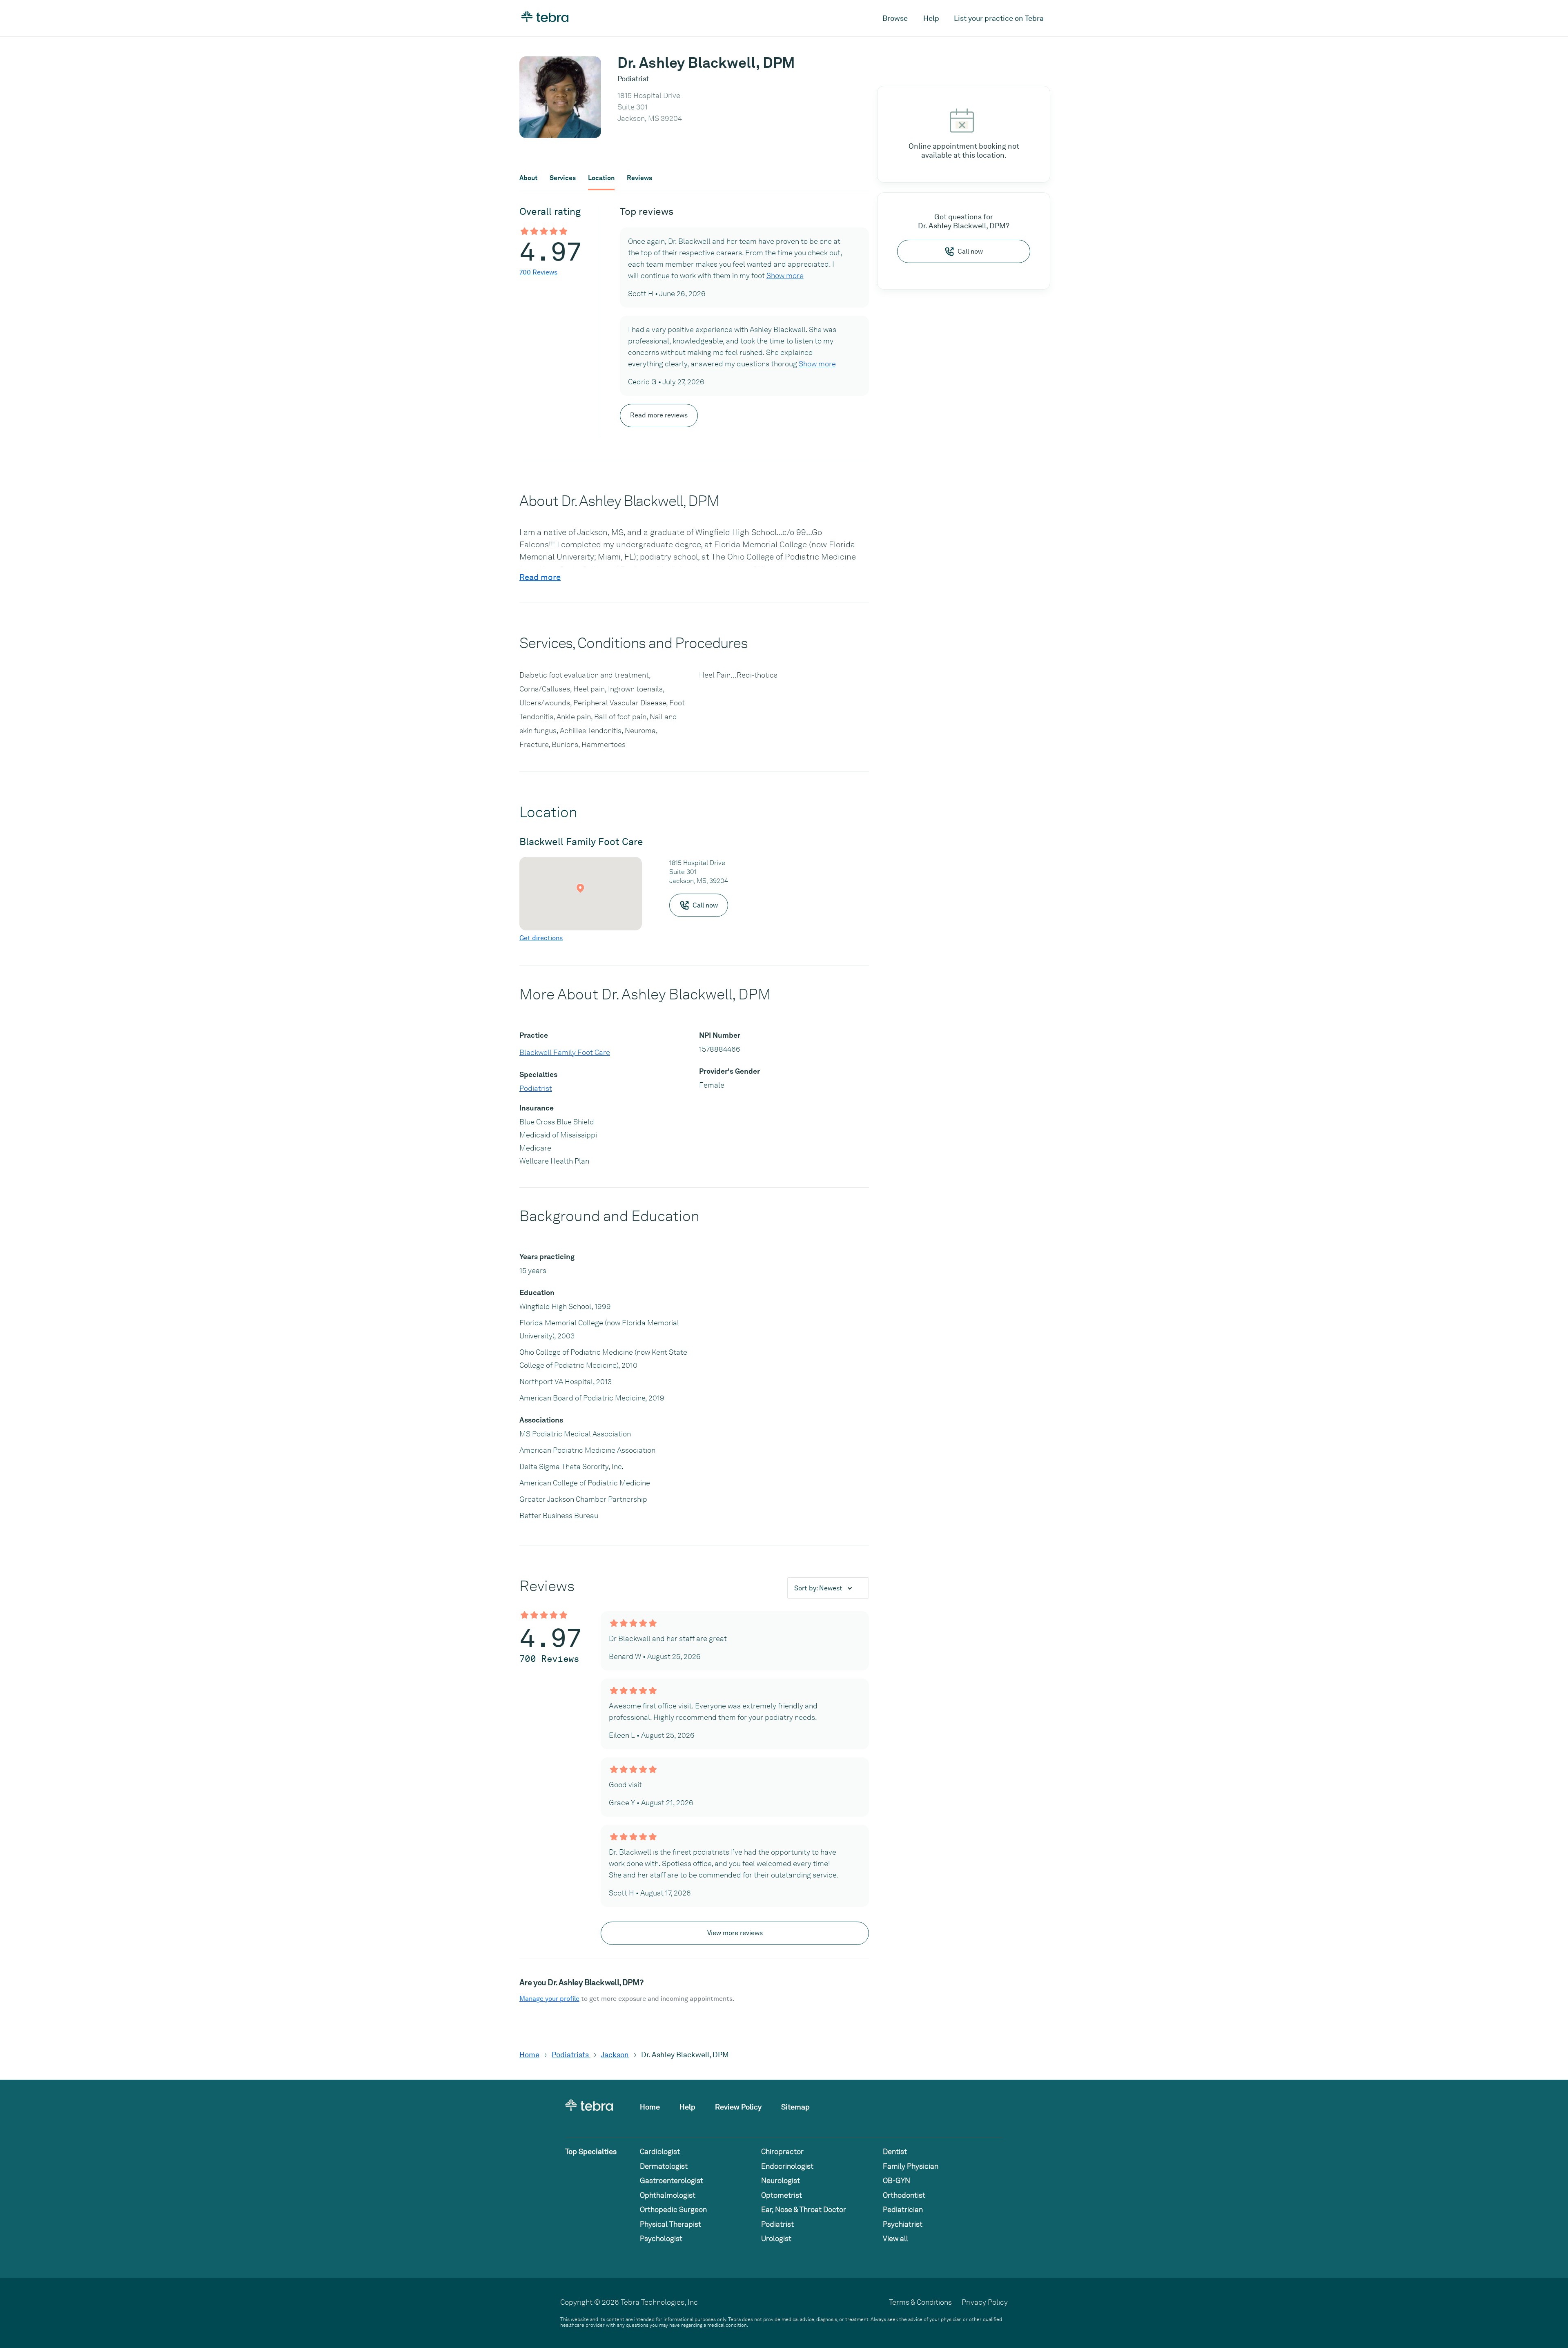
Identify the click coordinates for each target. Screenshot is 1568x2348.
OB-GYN (896, 2180)
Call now (970, 251)
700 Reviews (538, 272)
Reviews (639, 178)
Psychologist (661, 2238)
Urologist (776, 2238)
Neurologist (781, 2180)
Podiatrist (536, 1088)
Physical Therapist (670, 2224)
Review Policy (738, 2107)
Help (931, 18)
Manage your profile (549, 1999)
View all (895, 2238)
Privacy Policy (985, 2302)
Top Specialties (591, 2151)
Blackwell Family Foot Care (565, 1052)
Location (601, 178)
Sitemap (795, 2107)
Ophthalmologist (668, 2195)
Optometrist (782, 2195)
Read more (540, 577)
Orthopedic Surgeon (673, 2209)
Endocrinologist (787, 2166)
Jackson (615, 2055)
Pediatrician (903, 2209)
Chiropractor (782, 2151)
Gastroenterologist (672, 2180)
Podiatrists (571, 2055)
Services (563, 178)
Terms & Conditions (920, 2302)
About (528, 178)
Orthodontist (904, 2195)
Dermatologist (664, 2166)
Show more (785, 275)
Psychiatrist (903, 2224)
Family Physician (911, 2166)
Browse (895, 18)
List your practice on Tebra (999, 18)
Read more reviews (659, 415)
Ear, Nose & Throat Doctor (804, 2209)
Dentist (895, 2151)
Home (529, 2055)
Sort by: (818, 1588)
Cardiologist (660, 2151)
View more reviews (735, 1933)
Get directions (541, 938)
